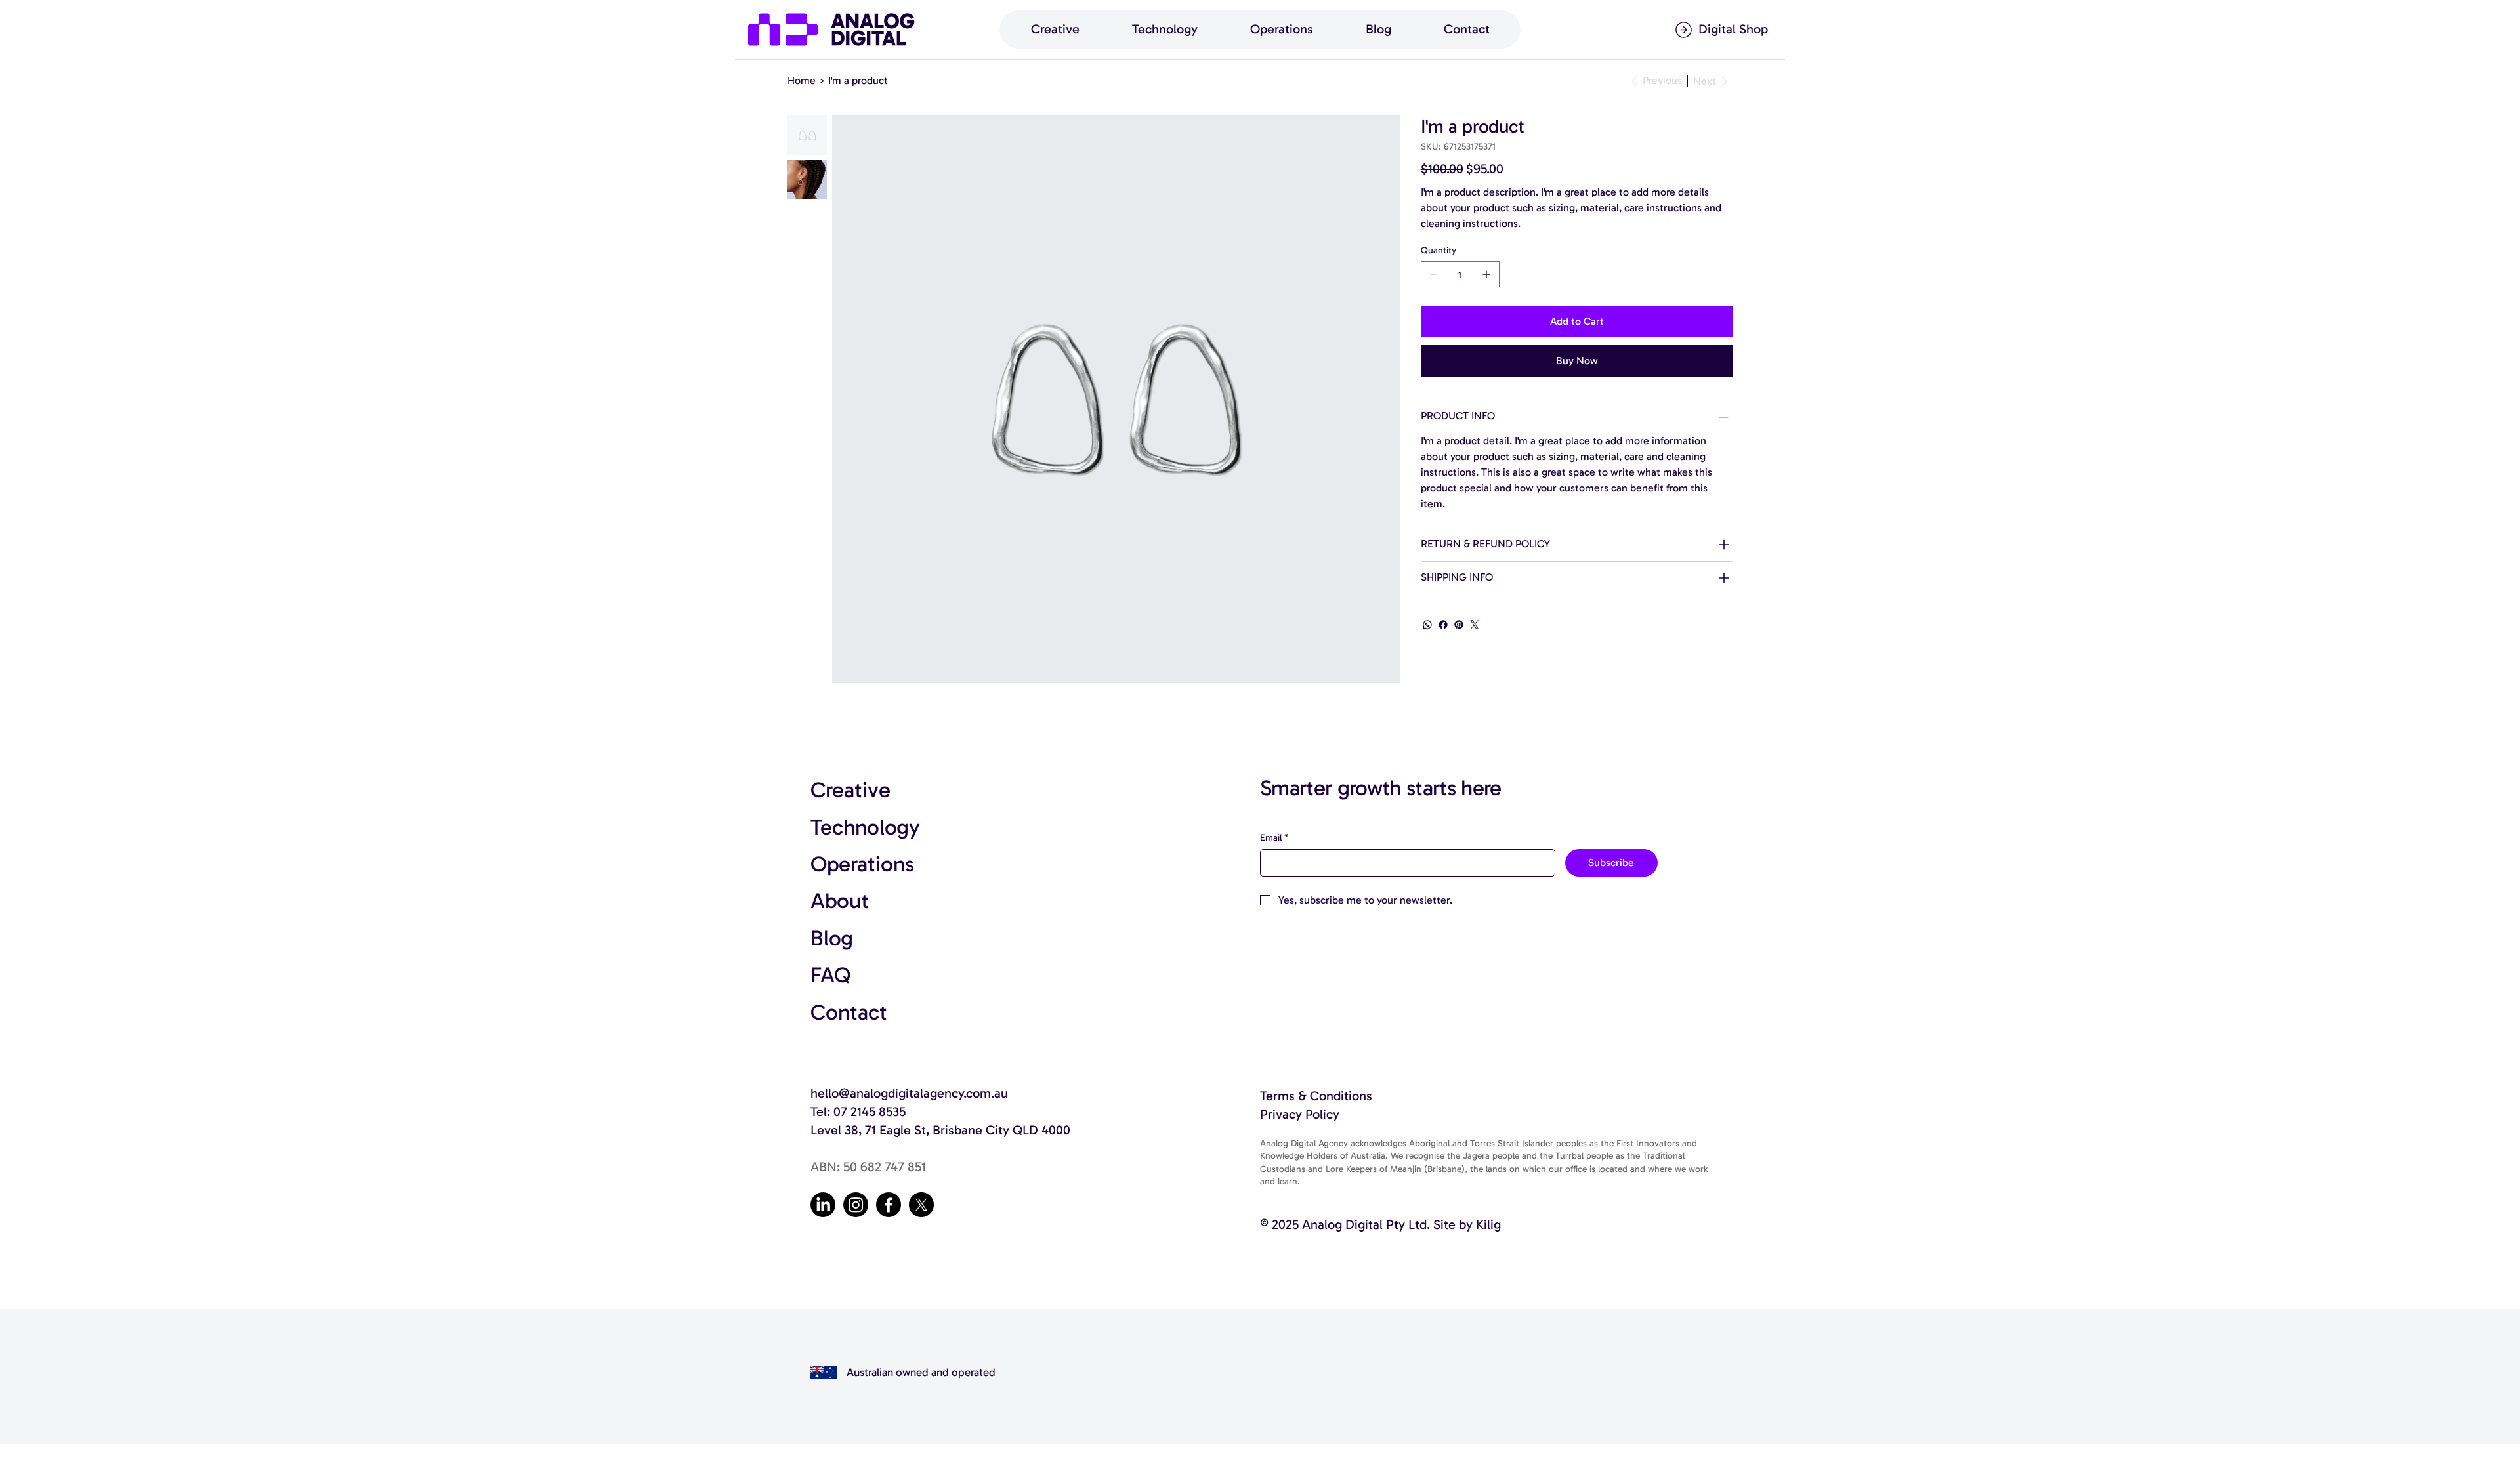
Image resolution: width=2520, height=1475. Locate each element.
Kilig (1488, 1224)
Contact (849, 1012)
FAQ (830, 975)
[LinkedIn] (823, 1205)
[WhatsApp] (1427, 625)
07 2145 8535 (870, 1111)
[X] (921, 1205)
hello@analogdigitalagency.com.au (909, 1093)
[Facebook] (1443, 625)
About (840, 901)
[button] (1055, 30)
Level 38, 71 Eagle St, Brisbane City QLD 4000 (940, 1130)
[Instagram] (856, 1205)
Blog (832, 938)
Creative (850, 790)
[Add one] (1486, 274)
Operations (862, 864)
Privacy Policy (1300, 1114)
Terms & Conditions (1316, 1096)
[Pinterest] (1459, 625)
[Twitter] (1475, 625)
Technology (865, 827)
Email (1274, 838)
